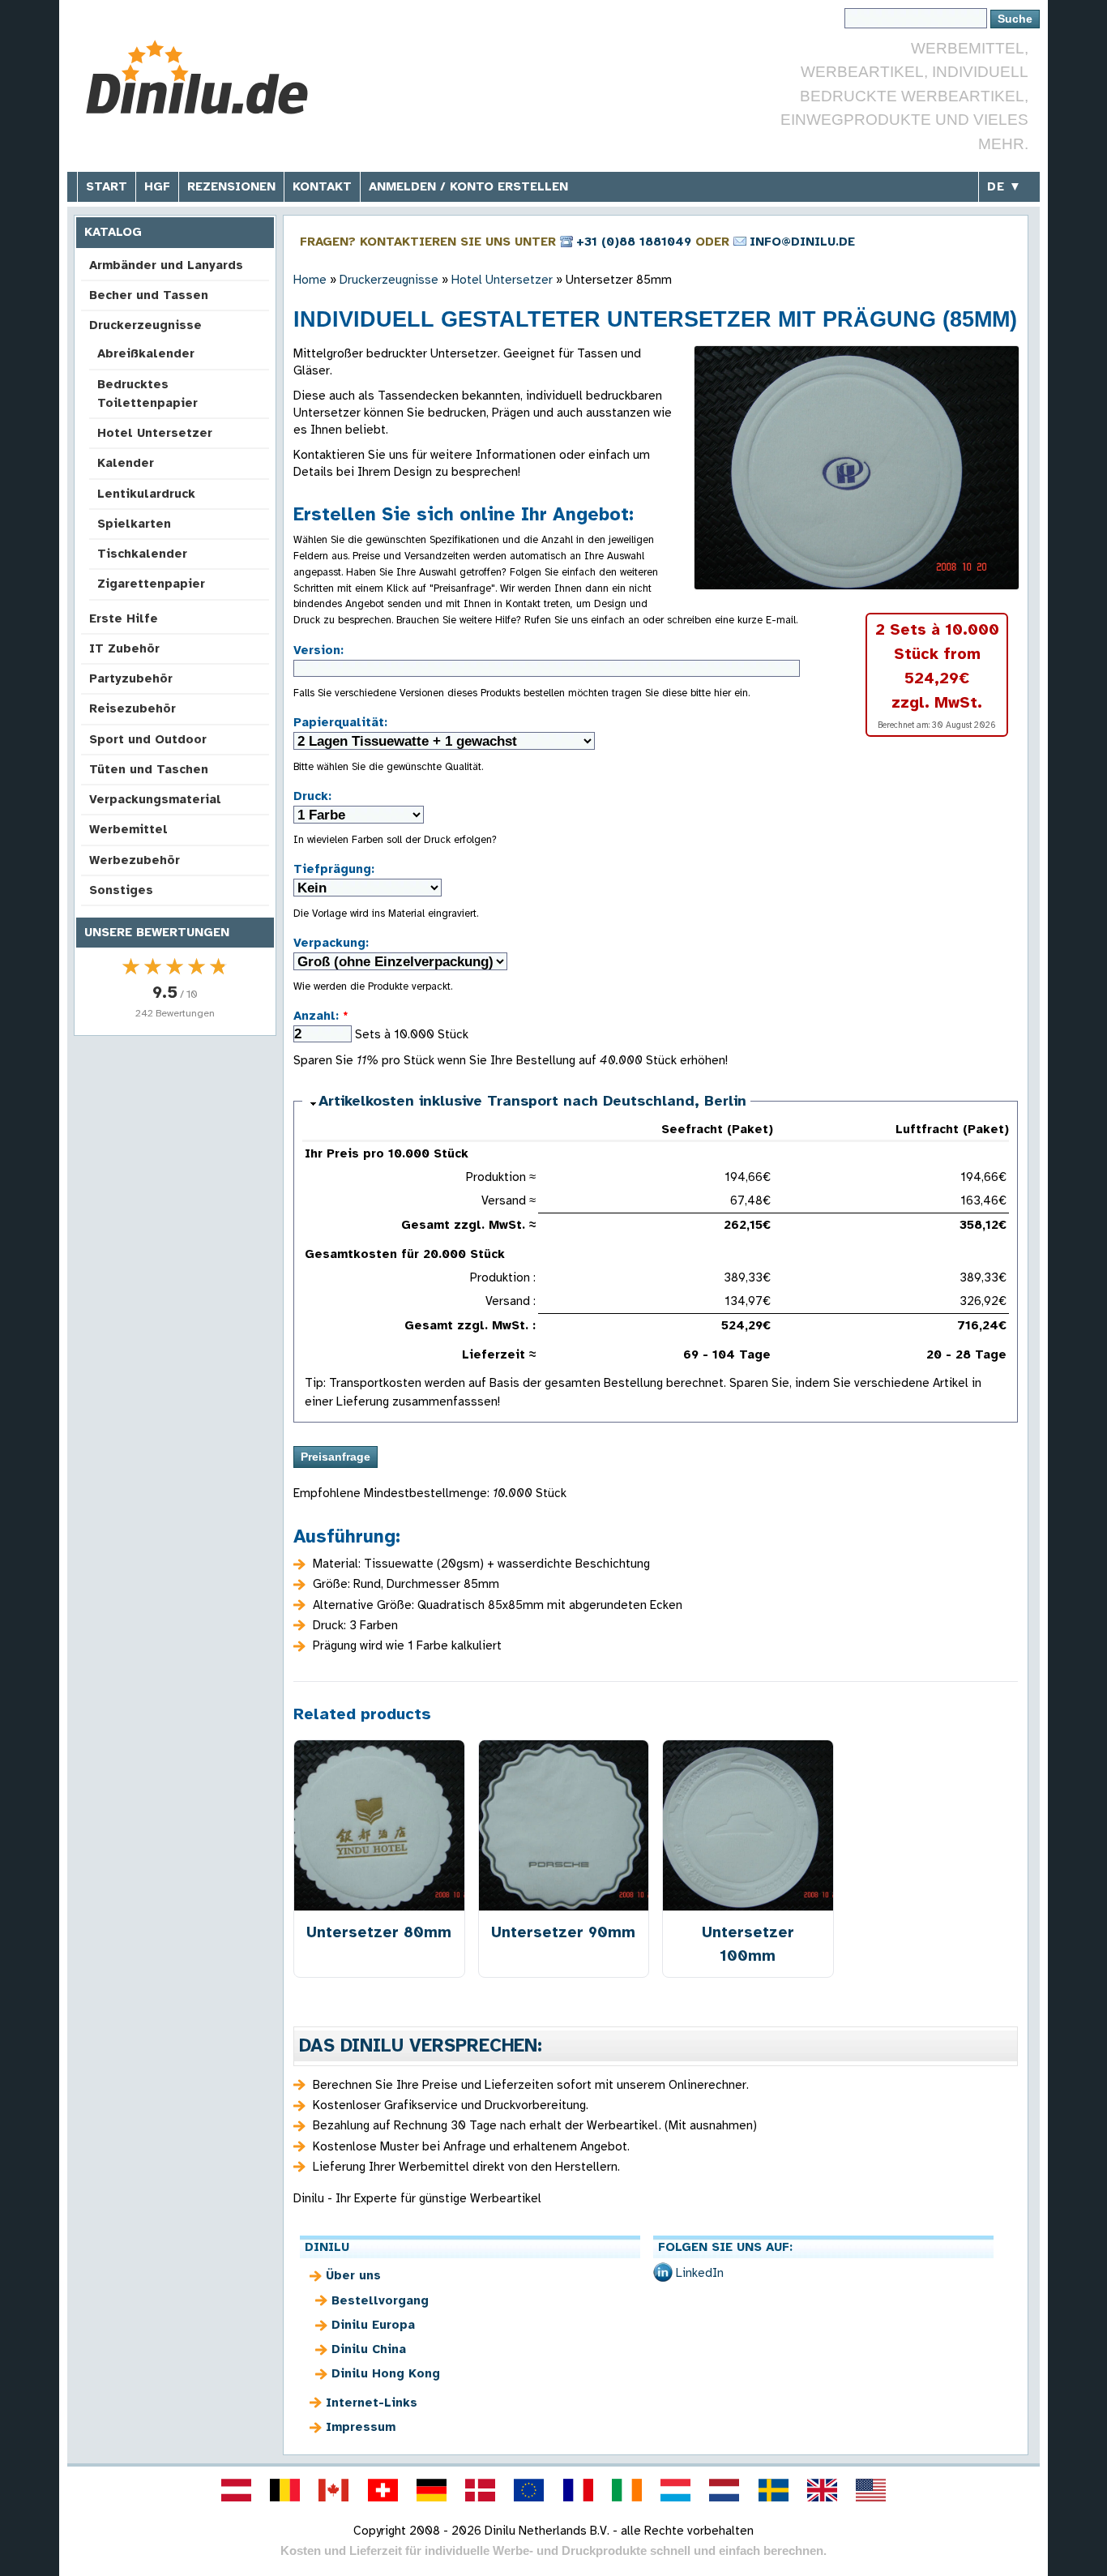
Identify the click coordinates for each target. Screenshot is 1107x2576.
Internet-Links (372, 2403)
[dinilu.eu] (529, 2490)
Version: (318, 650)
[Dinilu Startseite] (199, 77)
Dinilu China (369, 2349)
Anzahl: (321, 1016)
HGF (157, 186)
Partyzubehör (131, 678)
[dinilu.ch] (383, 2490)
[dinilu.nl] (724, 2490)
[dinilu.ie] (626, 2490)
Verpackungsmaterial (155, 799)
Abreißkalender (146, 353)
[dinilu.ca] (334, 2490)
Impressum (361, 2427)
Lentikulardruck (146, 494)
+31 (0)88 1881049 (634, 242)
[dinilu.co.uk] (822, 2490)
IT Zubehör (124, 648)
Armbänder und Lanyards (166, 265)
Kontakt (322, 186)
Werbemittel (128, 829)
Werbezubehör (135, 860)
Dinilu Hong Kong (386, 2373)
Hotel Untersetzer (155, 433)
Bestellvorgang (380, 2300)
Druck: (312, 796)
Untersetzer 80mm (379, 1932)
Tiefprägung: (334, 869)
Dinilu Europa (373, 2325)
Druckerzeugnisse (145, 325)
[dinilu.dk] (481, 2490)
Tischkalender (142, 554)
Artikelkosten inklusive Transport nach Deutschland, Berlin (532, 1101)
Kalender (126, 463)
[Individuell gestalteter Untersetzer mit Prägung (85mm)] (857, 468)
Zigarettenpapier (151, 584)
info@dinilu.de (802, 242)
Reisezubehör (132, 708)
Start (107, 186)
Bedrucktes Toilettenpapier (147, 394)
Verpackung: (331, 943)
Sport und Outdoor (148, 739)
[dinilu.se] (773, 2490)
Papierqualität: (340, 722)
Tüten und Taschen (149, 769)
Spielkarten (134, 524)
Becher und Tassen (149, 295)
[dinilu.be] (285, 2490)
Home (310, 280)
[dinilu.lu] (676, 2490)
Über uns (353, 2275)
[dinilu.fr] (578, 2490)
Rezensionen (231, 186)
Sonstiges (121, 890)
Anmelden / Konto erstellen (468, 186)
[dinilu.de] (431, 2490)
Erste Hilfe (124, 618)
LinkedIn (700, 2273)
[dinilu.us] (871, 2490)
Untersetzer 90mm (563, 1932)
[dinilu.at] (236, 2490)
